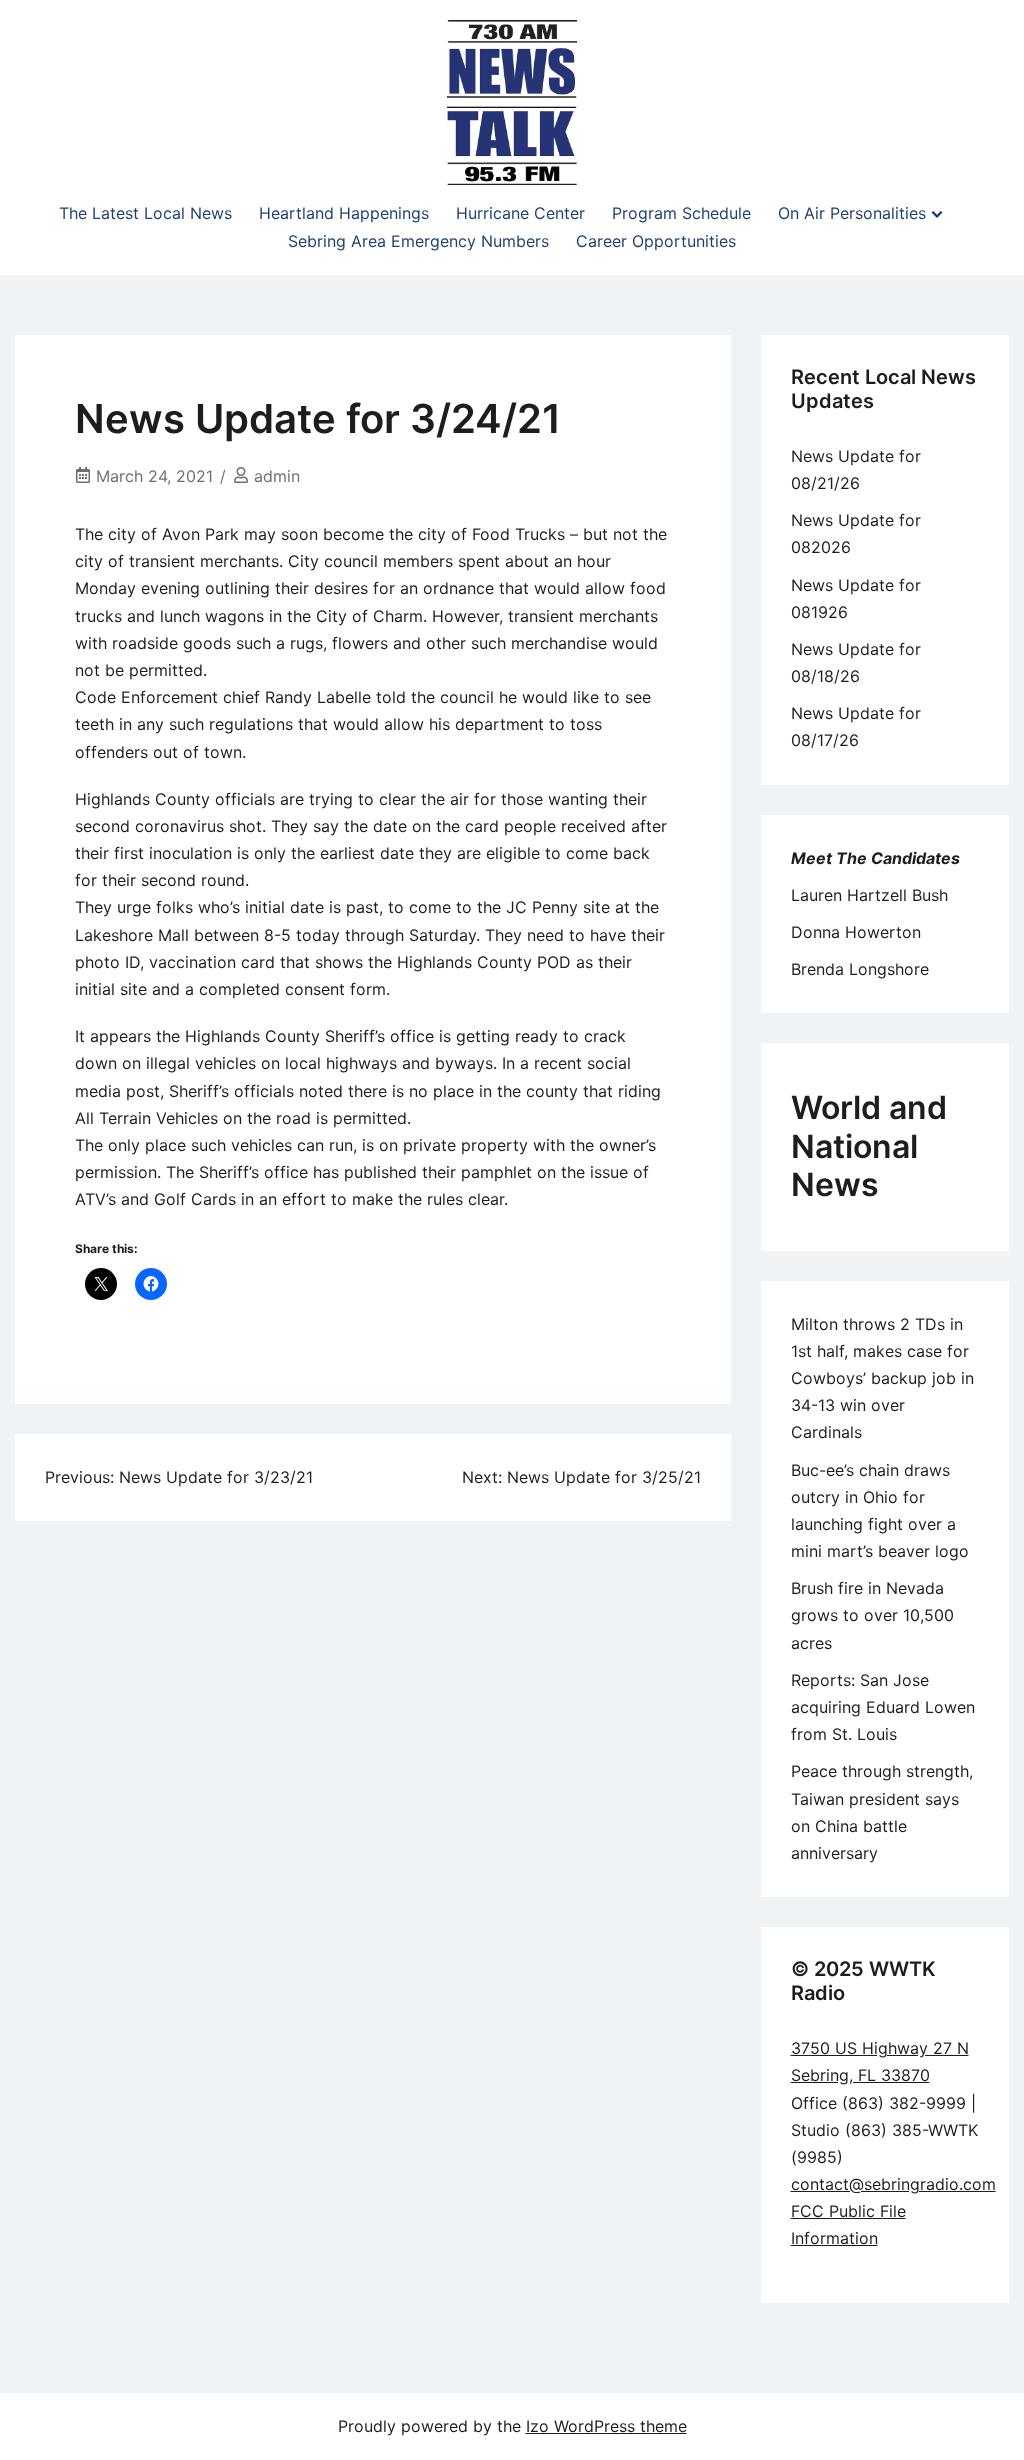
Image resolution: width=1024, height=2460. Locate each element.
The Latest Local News (145, 213)
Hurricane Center (520, 213)
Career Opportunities (656, 241)
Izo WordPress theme (606, 2426)
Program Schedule (681, 213)
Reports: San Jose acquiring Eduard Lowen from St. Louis (883, 1707)
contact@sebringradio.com (893, 2184)
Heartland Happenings (344, 213)
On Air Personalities (852, 213)
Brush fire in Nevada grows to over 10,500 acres (872, 1615)
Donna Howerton (856, 932)
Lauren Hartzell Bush (869, 895)
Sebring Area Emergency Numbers (418, 241)
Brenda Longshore (860, 969)
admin (277, 476)
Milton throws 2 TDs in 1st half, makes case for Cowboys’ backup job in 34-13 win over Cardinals (882, 1378)
